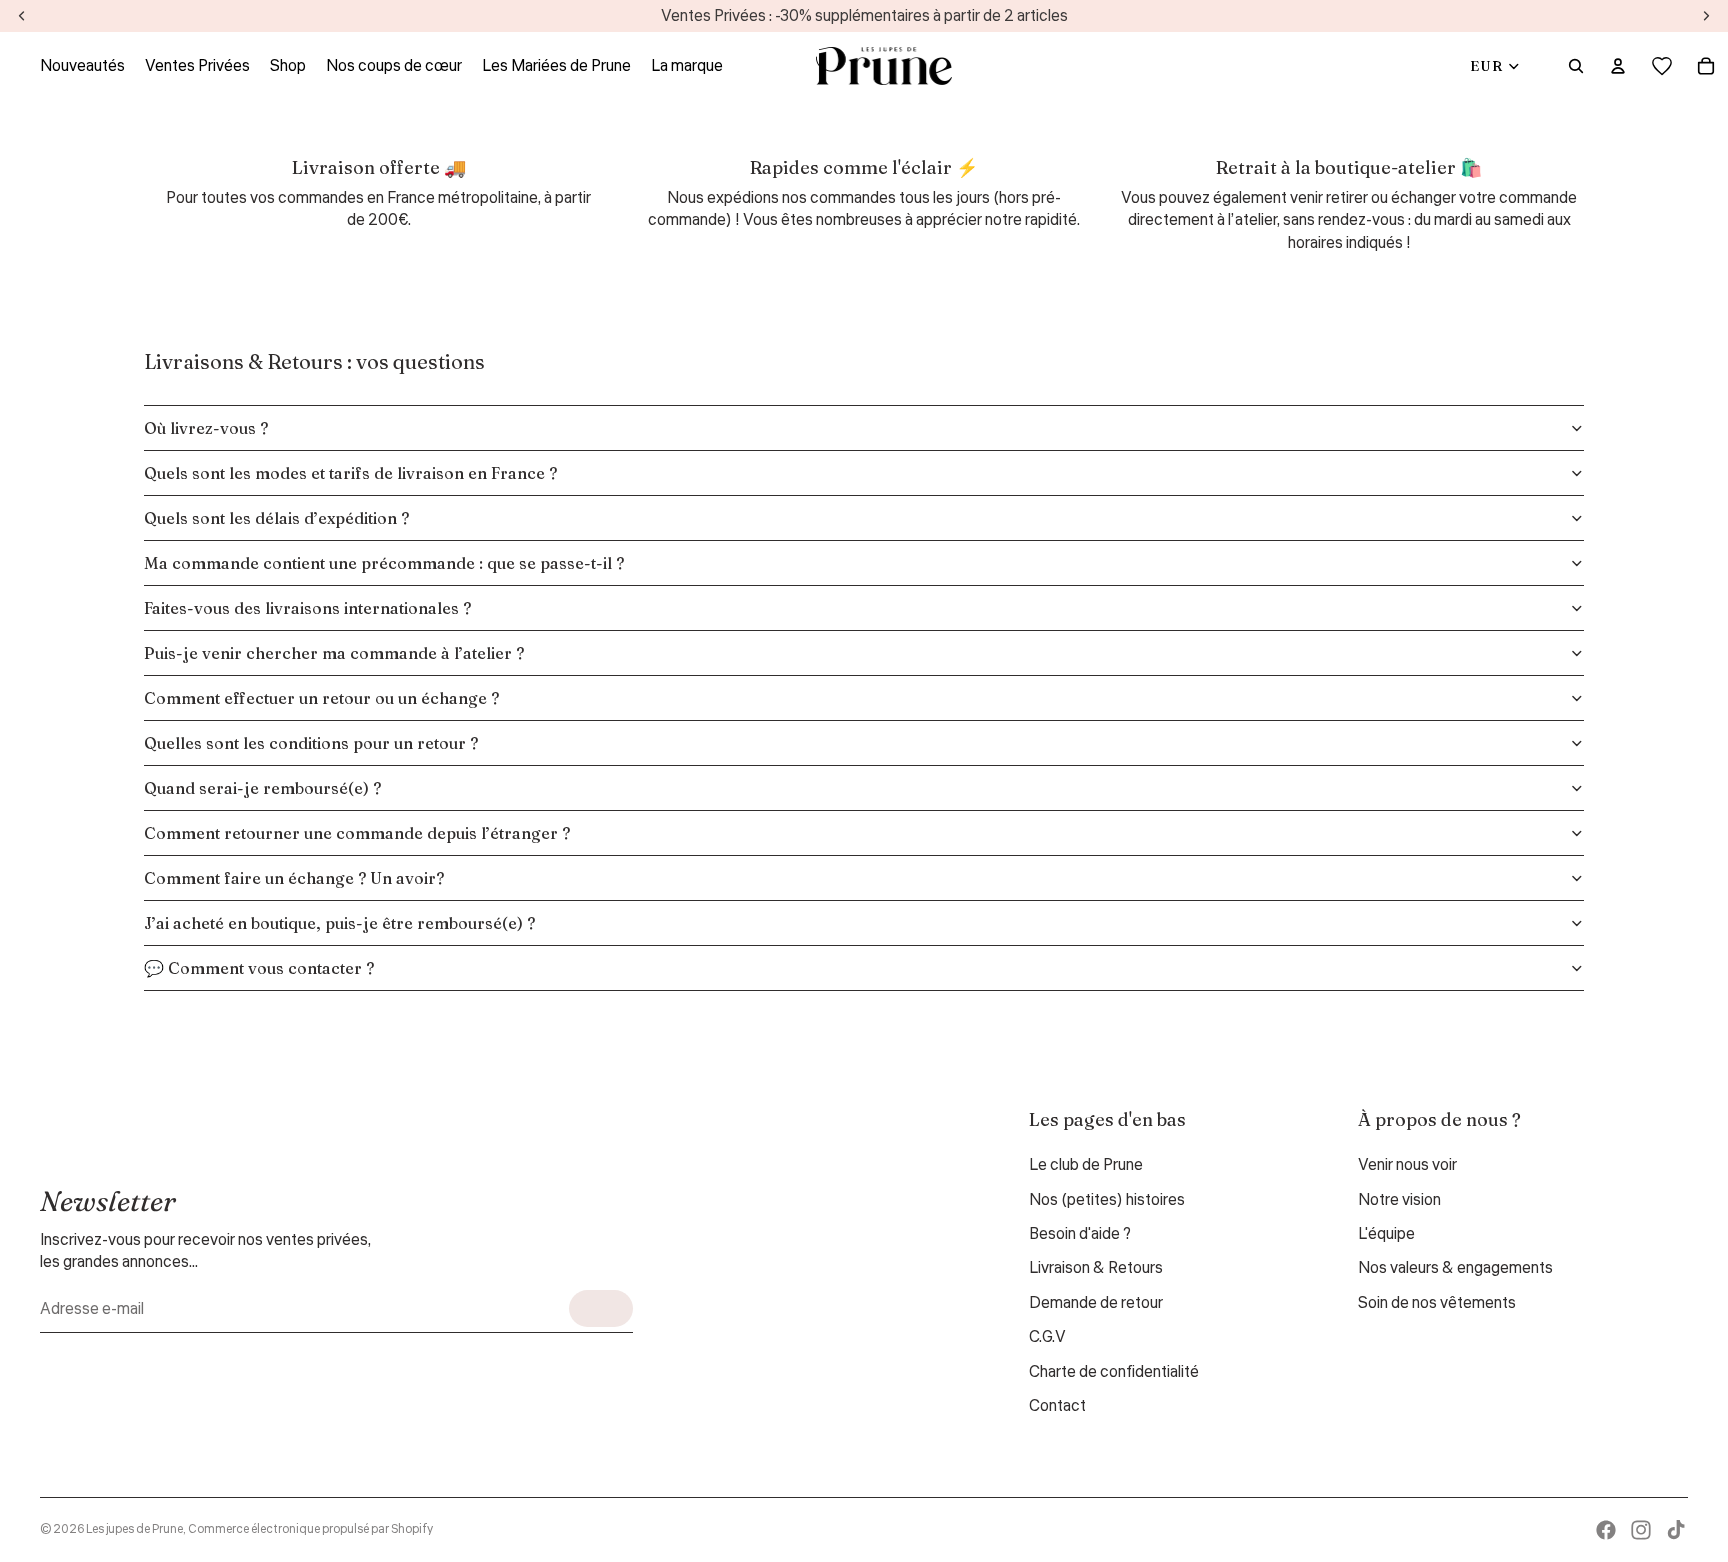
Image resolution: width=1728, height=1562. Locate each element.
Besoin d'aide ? (1080, 1234)
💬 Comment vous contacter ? (259, 968)
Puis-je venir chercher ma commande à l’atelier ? (334, 653)
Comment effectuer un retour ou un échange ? (321, 698)
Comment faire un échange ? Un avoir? (294, 878)
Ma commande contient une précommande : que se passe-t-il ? (384, 563)
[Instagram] (1641, 1530)
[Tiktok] (1676, 1530)
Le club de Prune (1086, 1165)
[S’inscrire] (601, 1308)
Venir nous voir (1407, 1165)
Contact (1057, 1406)
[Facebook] (1606, 1530)
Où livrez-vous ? (206, 428)
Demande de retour (1096, 1303)
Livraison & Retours (1096, 1268)
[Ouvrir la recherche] (1576, 66)
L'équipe (1386, 1234)
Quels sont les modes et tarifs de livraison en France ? (350, 473)
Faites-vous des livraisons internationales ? (307, 608)
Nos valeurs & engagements (1455, 1268)
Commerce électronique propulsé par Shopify (310, 1529)
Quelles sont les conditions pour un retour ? (311, 743)
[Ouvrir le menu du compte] (1618, 66)
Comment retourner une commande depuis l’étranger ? (357, 833)
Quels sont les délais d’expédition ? (276, 518)
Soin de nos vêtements (1437, 1303)
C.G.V (1047, 1337)
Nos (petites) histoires (1107, 1200)
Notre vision (1399, 1200)
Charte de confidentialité (1114, 1372)
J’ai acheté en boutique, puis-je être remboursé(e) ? (339, 923)
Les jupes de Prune (134, 1529)
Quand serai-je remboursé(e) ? (262, 788)
